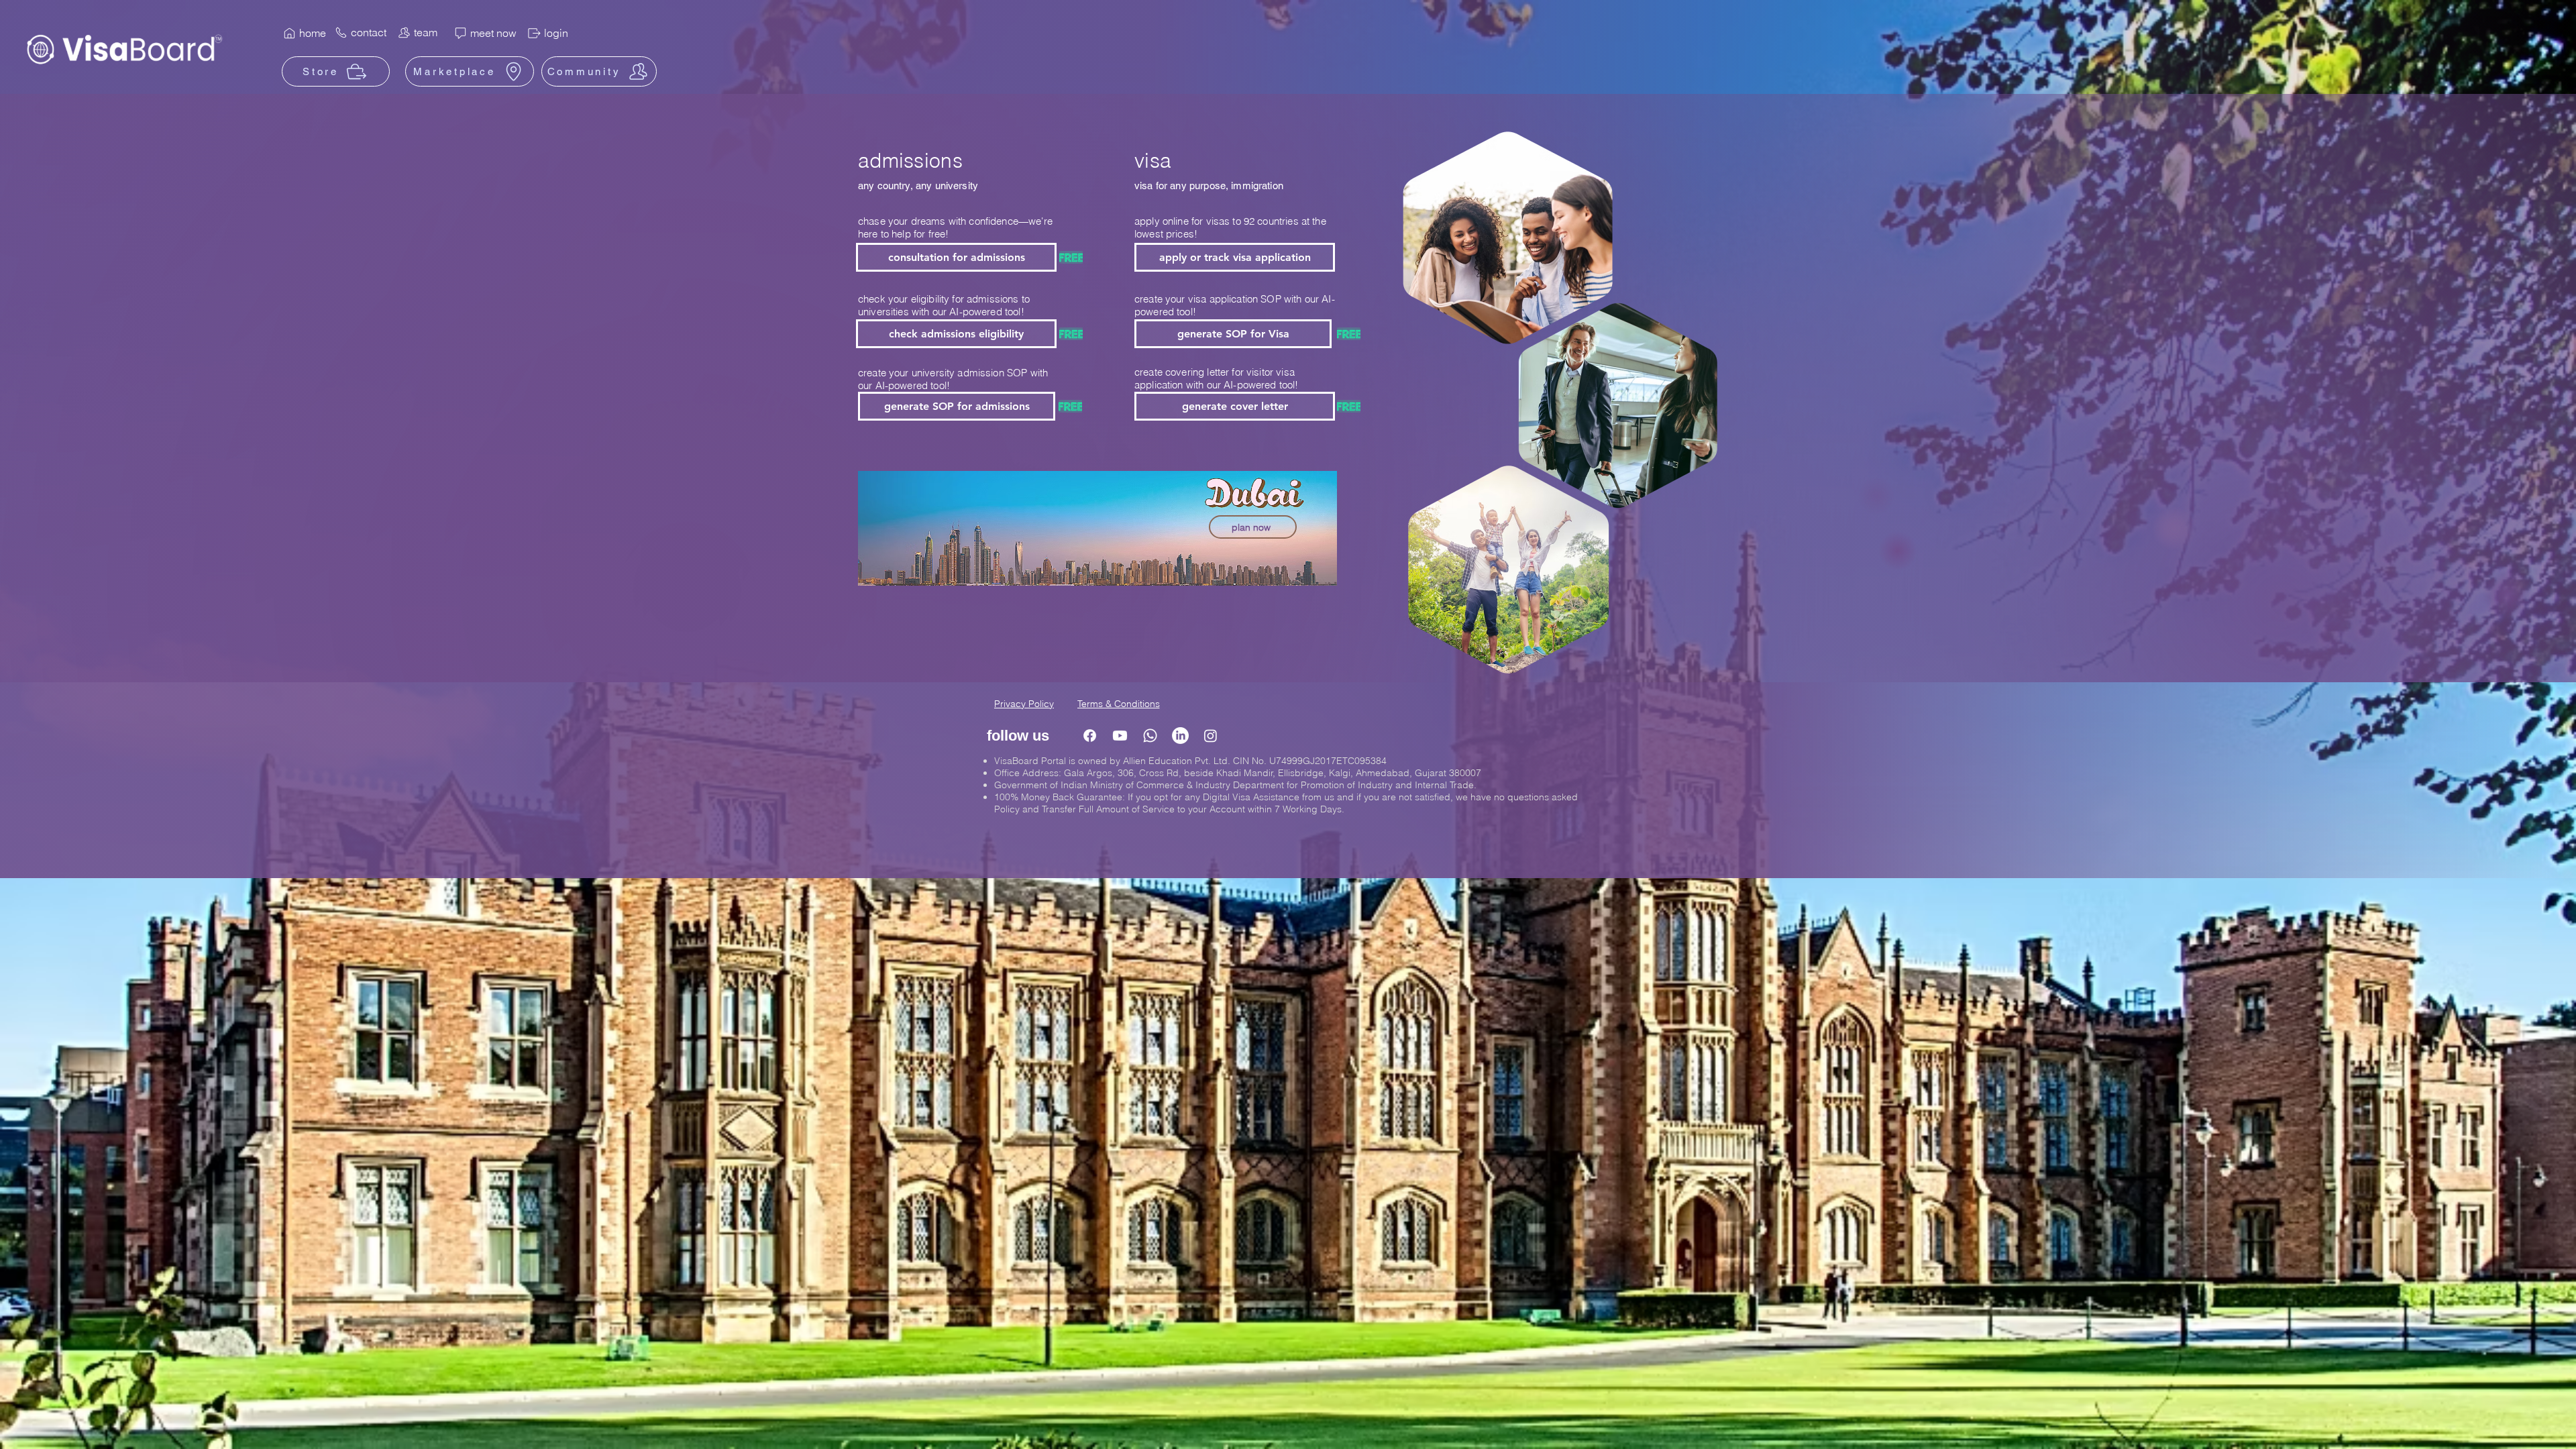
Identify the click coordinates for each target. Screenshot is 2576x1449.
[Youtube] (1120, 736)
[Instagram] (1211, 736)
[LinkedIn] (1180, 736)
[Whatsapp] (1150, 736)
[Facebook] (1090, 736)
